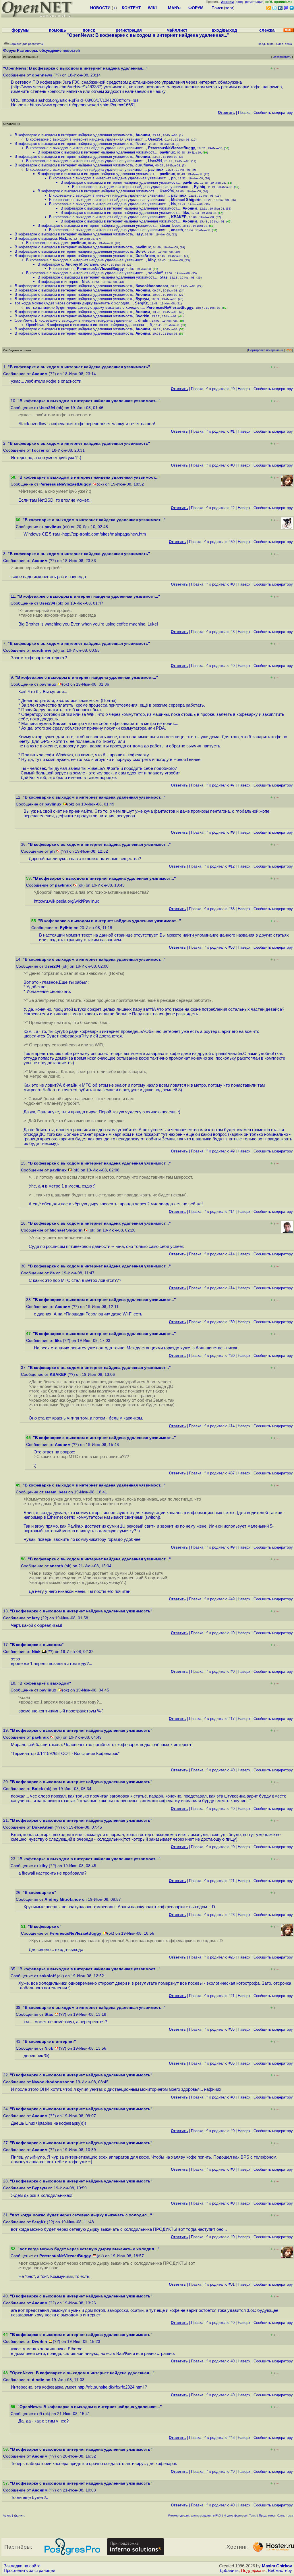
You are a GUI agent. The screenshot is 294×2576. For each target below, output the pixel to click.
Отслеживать (282, 57)
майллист (177, 30)
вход (239, 2)
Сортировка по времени (266, 350)
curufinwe (144, 165)
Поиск (217, 8)
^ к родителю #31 (219, 2284)
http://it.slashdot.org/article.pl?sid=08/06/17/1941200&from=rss (80, 100)
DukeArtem (145, 256)
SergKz (141, 303)
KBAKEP (179, 217)
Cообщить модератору (273, 113)
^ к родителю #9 (220, 832)
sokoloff (155, 273)
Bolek (141, 251)
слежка (267, 30)
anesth (177, 230)
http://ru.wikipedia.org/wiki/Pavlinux (66, 901)
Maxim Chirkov (277, 2566)
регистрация (254, 2)
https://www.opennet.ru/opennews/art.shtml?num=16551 (83, 105)
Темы (253, 2515)
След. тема (285, 2515)
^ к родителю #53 (219, 947)
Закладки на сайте (22, 2566)
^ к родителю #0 (220, 389)
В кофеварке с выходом (36, 238)
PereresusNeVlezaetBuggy (172, 148)
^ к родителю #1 (220, 431)
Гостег (141, 144)
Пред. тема (267, 2515)
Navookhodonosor (152, 286)
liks (186, 213)
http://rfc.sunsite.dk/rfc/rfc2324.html (111, 2387)
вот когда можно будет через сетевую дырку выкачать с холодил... (74, 303)
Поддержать (253, 2571)
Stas (164, 277)
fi (151, 325)
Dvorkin (142, 316)
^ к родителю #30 (219, 1322)
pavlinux (167, 152)
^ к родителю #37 (219, 1473)
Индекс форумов (235, 2515)
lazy (139, 234)
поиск (89, 30)
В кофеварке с (50, 264)
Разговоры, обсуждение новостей (48, 50)
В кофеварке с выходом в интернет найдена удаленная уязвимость (74, 135)
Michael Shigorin (186, 200)
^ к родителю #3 (220, 632)
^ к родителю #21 (219, 1881)
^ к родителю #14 (219, 1212)
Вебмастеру (280, 2571)
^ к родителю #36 (219, 909)
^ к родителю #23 (219, 1915)
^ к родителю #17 (219, 1719)
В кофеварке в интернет (59, 282)
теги (229, 8)
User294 (155, 139)
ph (173, 178)
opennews (42, 75)
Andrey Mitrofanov (82, 264)
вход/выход (224, 30)
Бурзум (142, 299)
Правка (244, 113)
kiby (152, 260)
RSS (289, 350)
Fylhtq (200, 187)
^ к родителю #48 (219, 2438)
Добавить (229, 2571)
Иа (173, 204)
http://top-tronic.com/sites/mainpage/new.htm (104, 534)
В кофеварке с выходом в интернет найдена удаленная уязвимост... (86, 139)
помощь (57, 30)
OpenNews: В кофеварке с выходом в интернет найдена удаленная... (75, 320)
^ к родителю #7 (220, 785)
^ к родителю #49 (219, 1599)
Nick (63, 238)
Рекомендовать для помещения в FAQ (195, 2515)
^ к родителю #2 (220, 508)
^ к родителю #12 (219, 866)
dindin (144, 320)
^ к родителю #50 (219, 542)
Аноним (143, 135)
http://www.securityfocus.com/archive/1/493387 (57, 87)
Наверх (244, 389)
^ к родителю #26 (219, 1957)
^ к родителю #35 (219, 2029)
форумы (21, 30)
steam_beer (170, 226)
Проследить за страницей (29, 2571)
